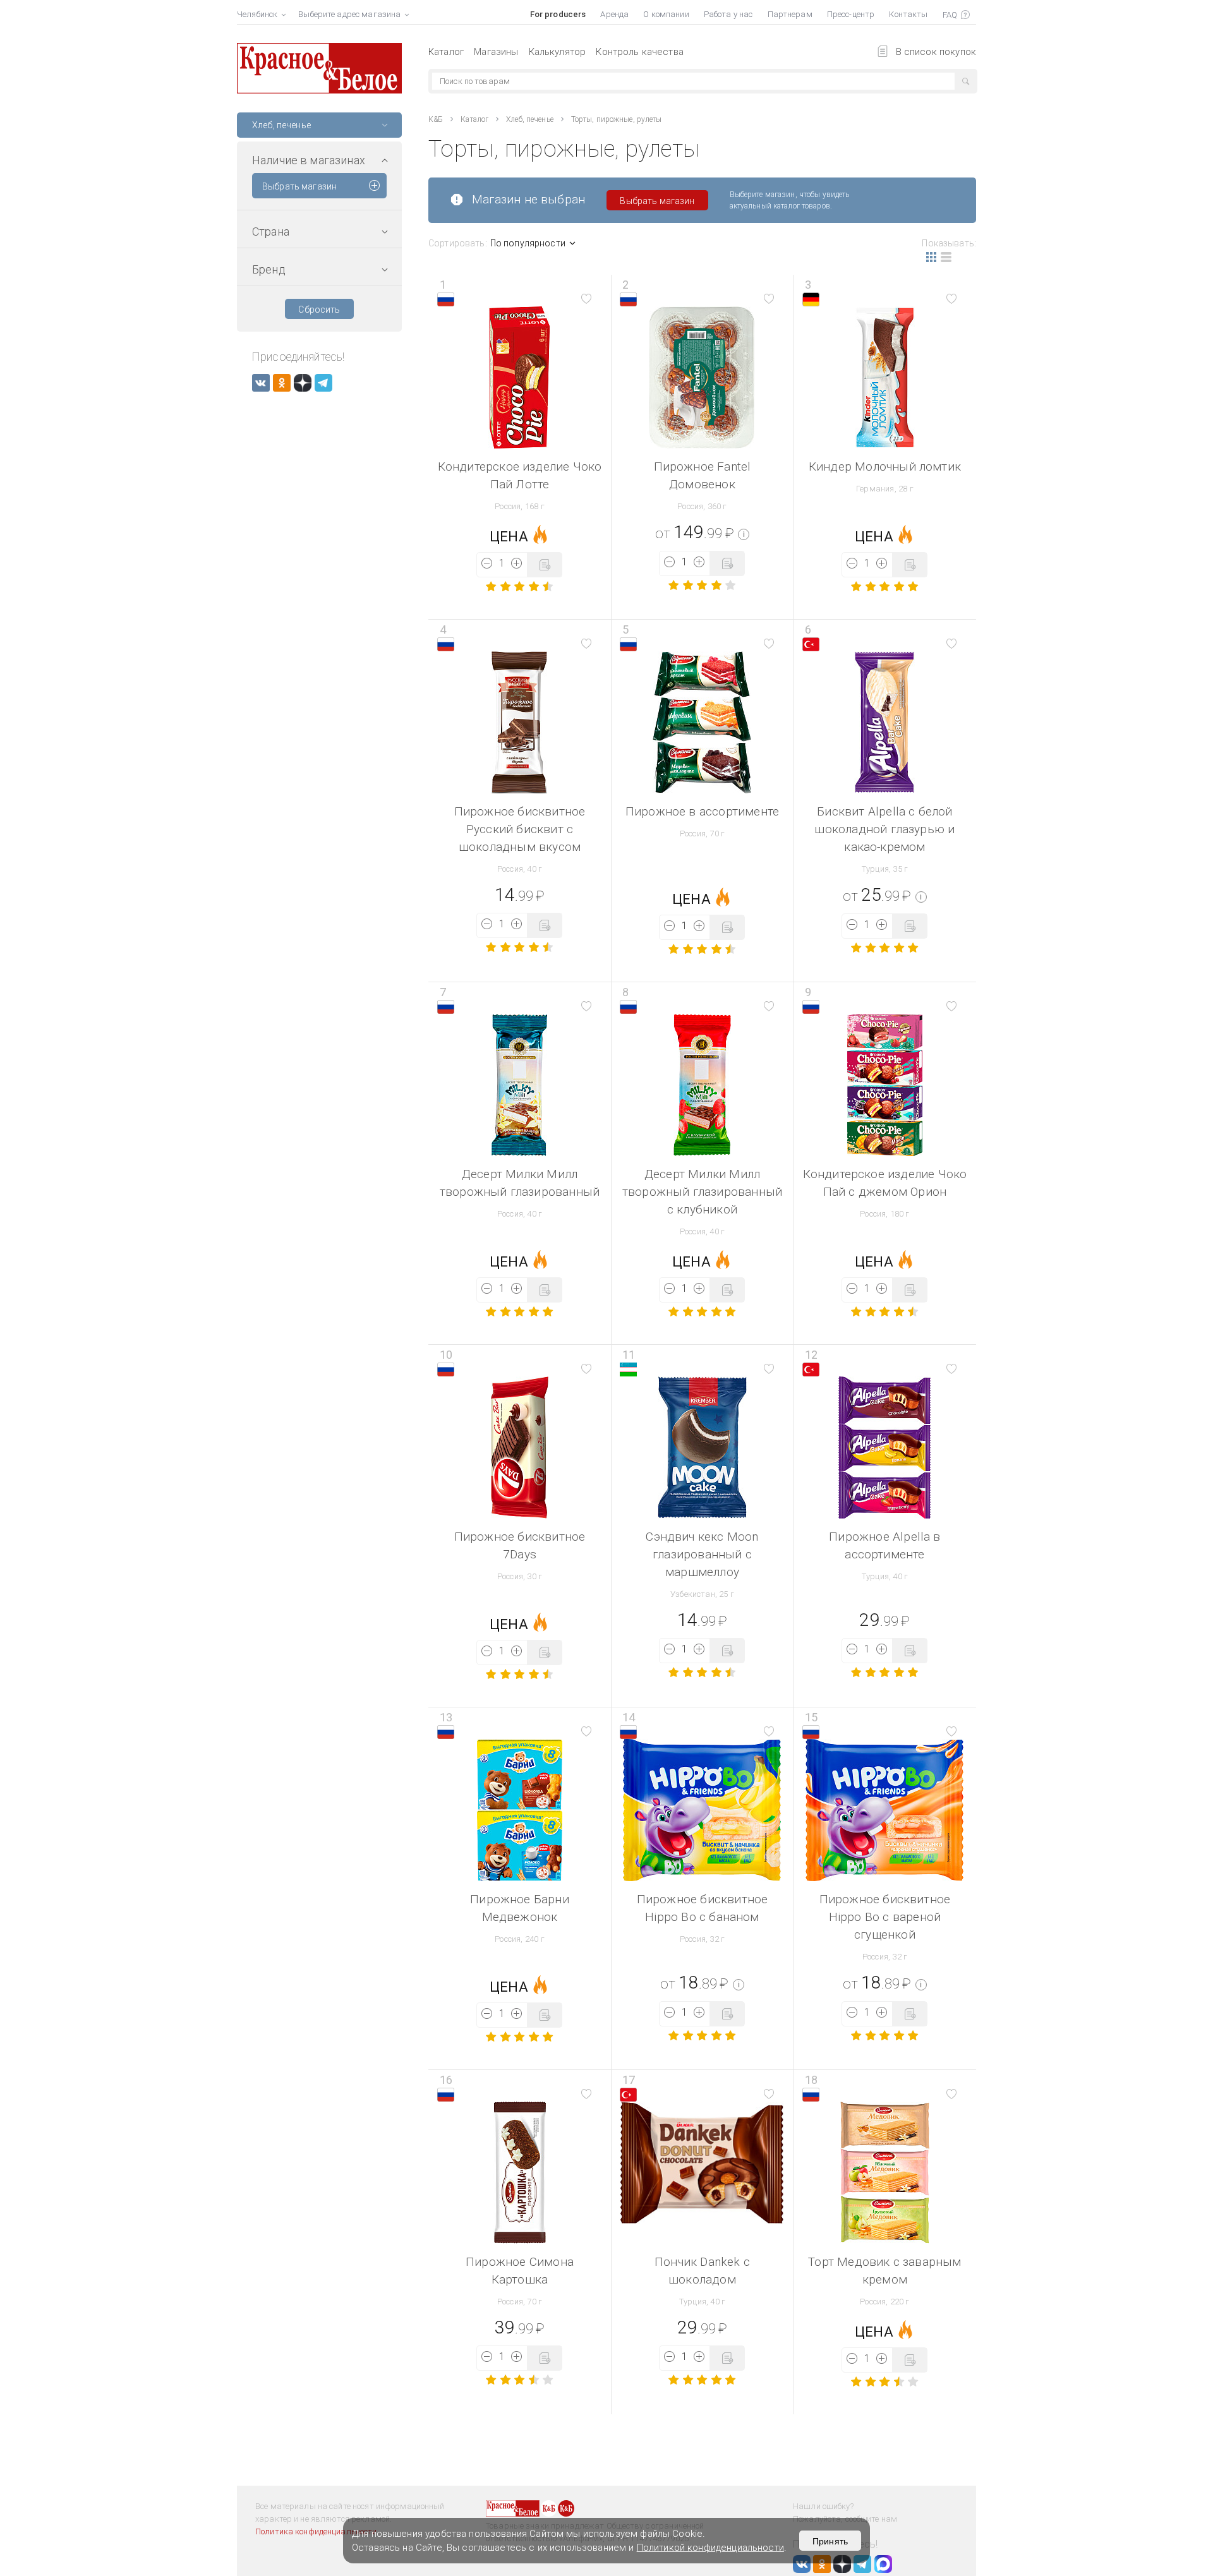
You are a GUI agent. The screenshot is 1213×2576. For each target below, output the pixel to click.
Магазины (496, 52)
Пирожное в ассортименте (702, 811)
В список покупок (936, 52)
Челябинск (257, 14)
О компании (666, 14)
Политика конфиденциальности (316, 2531)
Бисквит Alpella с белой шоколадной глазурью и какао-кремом (884, 829)
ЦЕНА (509, 537)
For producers (558, 14)
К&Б (436, 119)
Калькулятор (558, 52)
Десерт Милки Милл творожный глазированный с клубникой (702, 1192)
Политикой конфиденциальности (710, 2548)
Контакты (908, 14)
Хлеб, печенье (530, 119)
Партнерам (790, 14)
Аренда (614, 14)
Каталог (446, 52)
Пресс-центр (851, 14)
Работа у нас (728, 14)
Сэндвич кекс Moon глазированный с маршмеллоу (702, 1554)
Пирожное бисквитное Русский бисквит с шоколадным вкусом (520, 829)
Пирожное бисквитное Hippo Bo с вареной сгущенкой (885, 1917)
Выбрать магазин (299, 186)
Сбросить (319, 310)
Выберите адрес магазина (349, 14)
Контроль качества (640, 52)
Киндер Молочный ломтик (885, 466)
